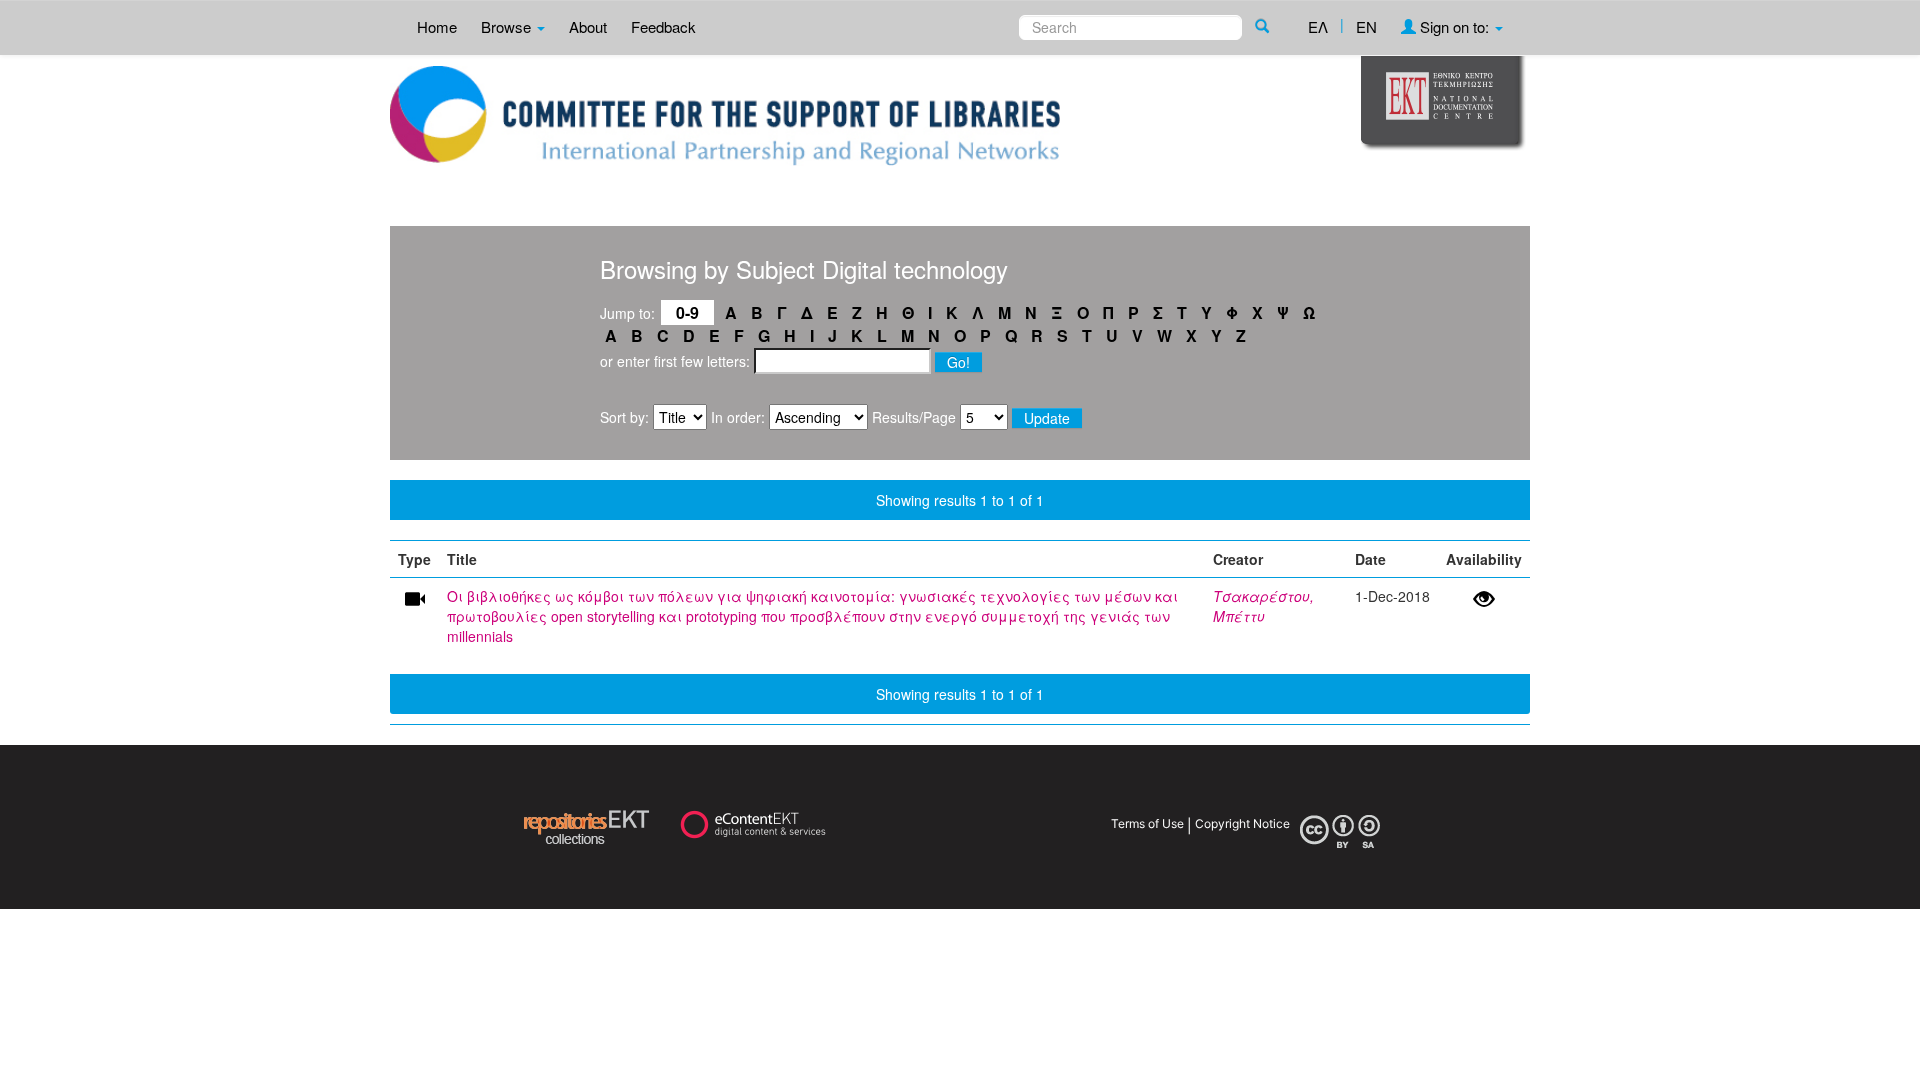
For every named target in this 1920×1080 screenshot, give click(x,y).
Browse (508, 26)
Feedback (663, 26)
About (588, 26)
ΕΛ (1318, 26)
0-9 (687, 312)
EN (1366, 26)
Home (437, 26)
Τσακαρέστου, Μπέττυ (1263, 606)
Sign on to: (1454, 26)
